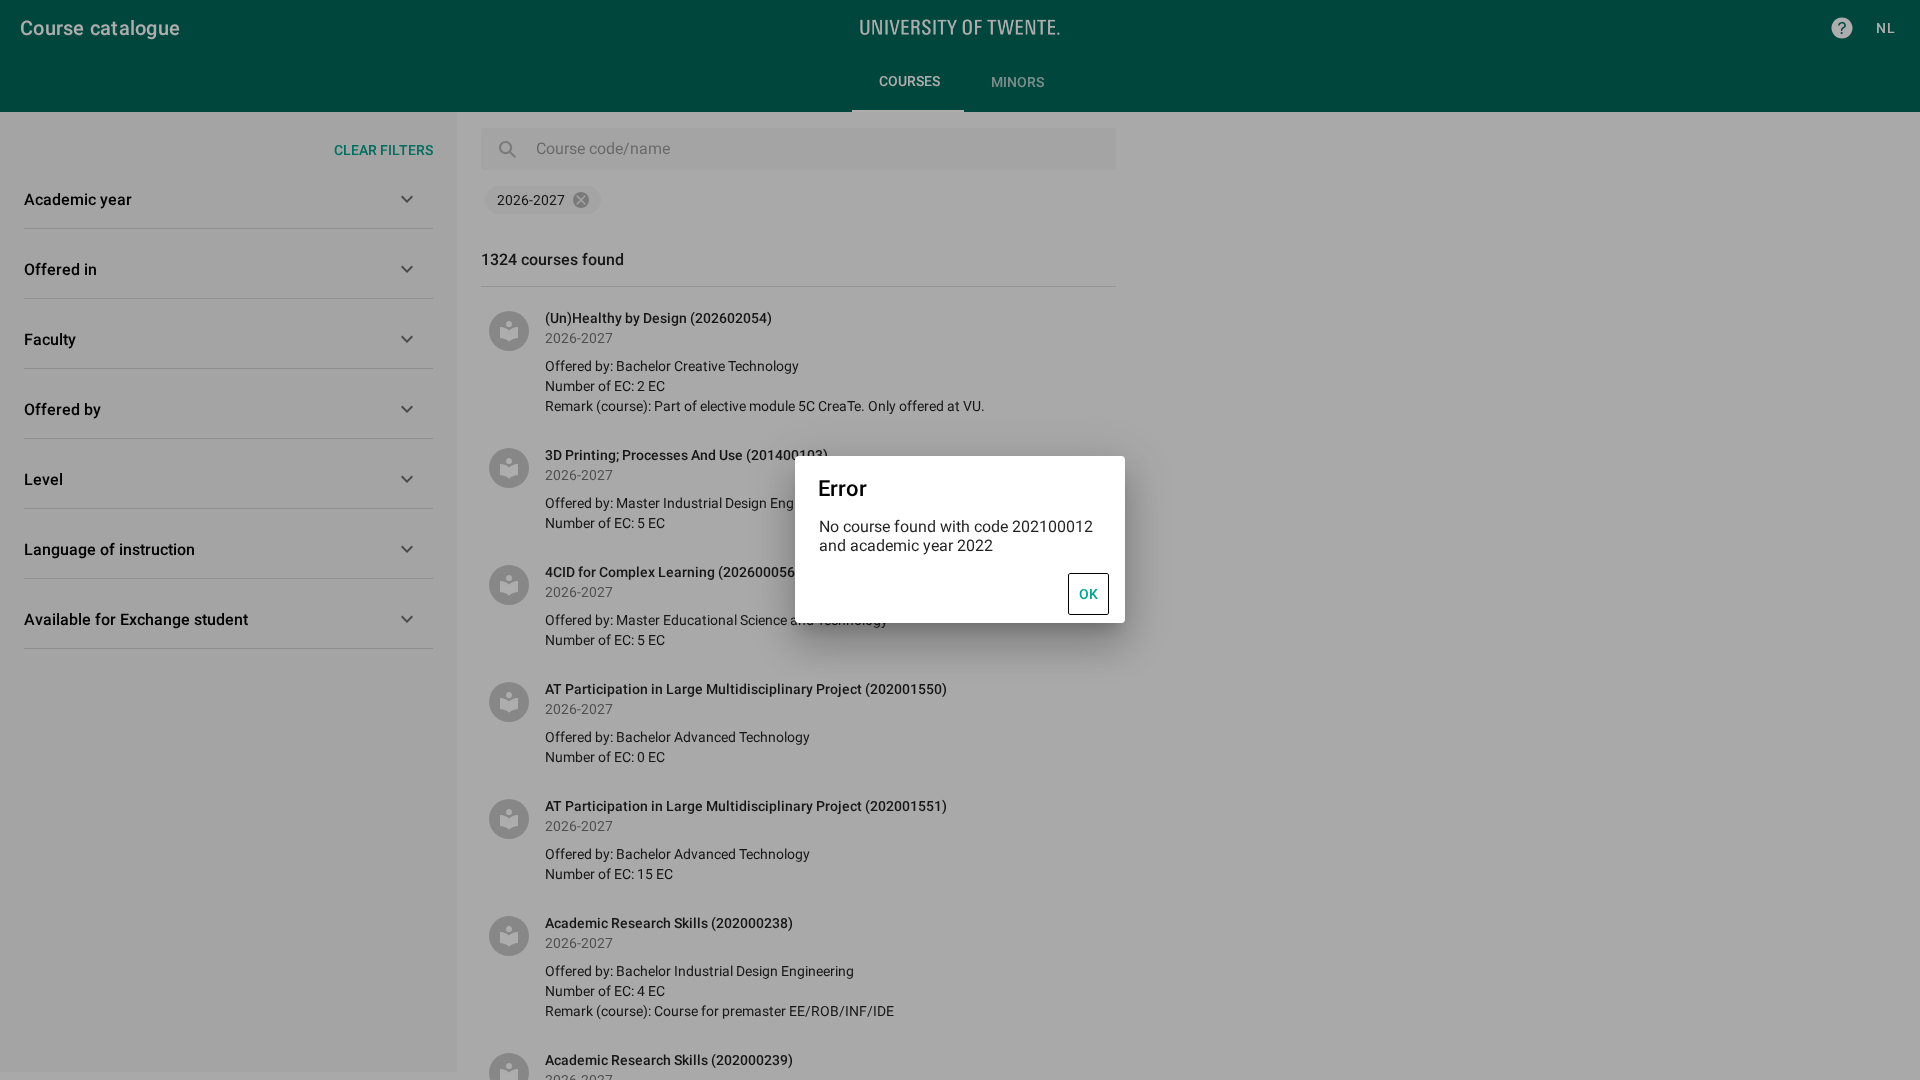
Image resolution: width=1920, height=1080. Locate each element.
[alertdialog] (960, 539)
